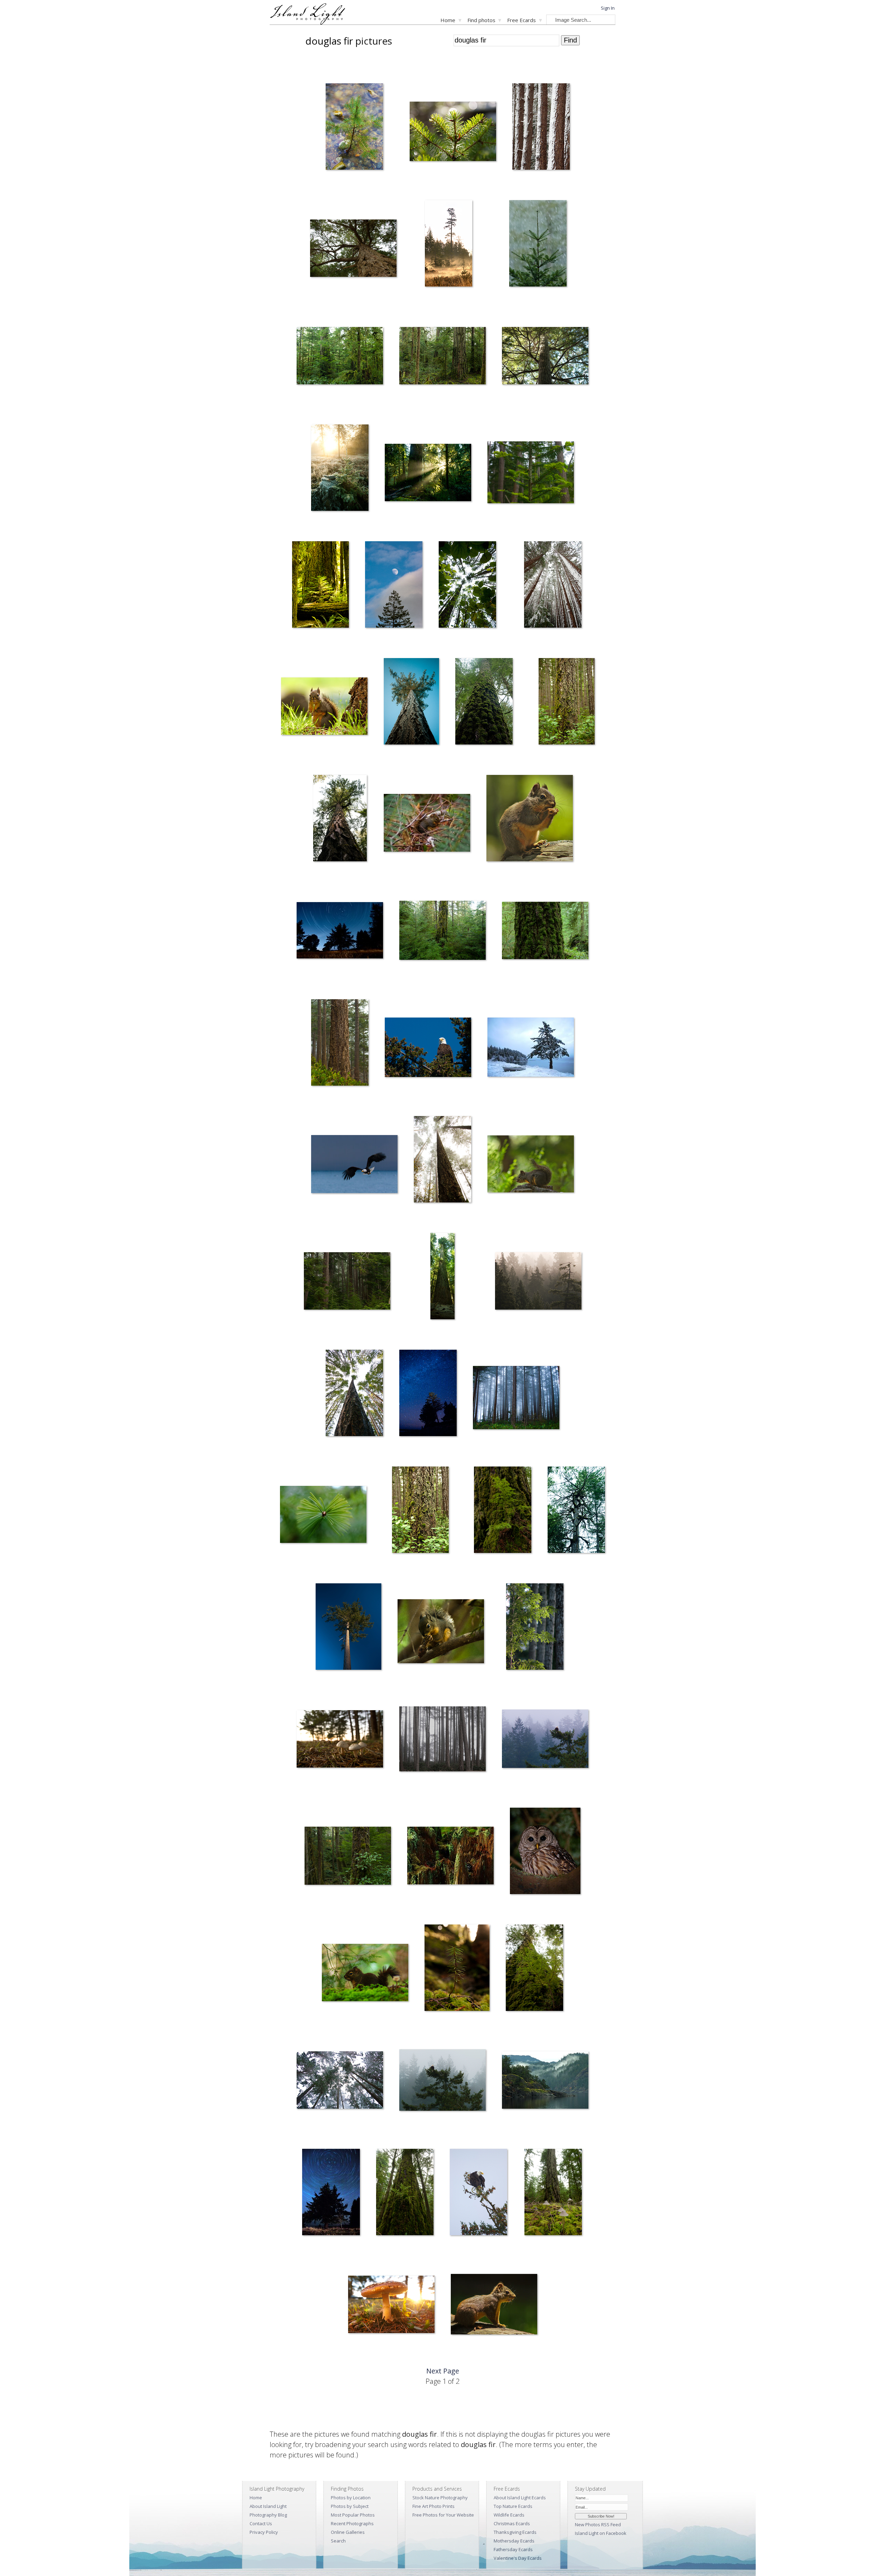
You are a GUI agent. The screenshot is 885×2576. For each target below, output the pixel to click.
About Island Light (268, 2506)
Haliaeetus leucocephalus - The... (339, 1217)
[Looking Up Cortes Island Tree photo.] (411, 703)
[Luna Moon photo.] (394, 586)
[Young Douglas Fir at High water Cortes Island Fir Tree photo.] (354, 128)
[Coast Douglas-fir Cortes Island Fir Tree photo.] (353, 249)
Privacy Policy (264, 2532)
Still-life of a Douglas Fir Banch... (436, 184)
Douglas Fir (319, 876)
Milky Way (404, 1451)
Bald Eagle (405, 2133)
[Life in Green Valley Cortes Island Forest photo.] (348, 1857)
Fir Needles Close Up (296, 1568)
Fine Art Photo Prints (434, 2506)
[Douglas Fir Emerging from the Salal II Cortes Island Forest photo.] (566, 703)
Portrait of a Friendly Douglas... (512, 876)
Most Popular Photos (353, 2515)
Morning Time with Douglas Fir (438, 301)
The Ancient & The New (524, 2026)
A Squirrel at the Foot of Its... (304, 759)
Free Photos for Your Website (443, 2515)
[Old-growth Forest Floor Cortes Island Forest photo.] (553, 2193)
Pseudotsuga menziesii (520, 409)
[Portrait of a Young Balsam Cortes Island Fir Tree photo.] (531, 474)
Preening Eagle (460, 2250)
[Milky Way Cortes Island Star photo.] (428, 1394)
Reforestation (320, 526)
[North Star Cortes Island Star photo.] (331, 2193)
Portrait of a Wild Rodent (471, 2357)
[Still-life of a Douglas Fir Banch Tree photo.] (453, 133)
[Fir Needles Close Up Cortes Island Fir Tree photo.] (323, 1516)
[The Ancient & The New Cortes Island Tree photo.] (534, 1969)
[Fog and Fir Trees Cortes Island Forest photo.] (516, 1399)
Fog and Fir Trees (485, 1451)
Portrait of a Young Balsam (509, 526)
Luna (365, 642)
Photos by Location (351, 2498)
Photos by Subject (350, 2506)
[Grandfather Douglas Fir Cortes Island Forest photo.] (340, 357)
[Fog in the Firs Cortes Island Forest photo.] (442, 1161)
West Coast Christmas (504, 1100)
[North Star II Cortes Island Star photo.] (340, 932)
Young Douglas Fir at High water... (344, 184)
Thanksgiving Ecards (515, 2532)
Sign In (608, 8)
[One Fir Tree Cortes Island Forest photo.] (340, 1044)
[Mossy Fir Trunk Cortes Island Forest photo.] (442, 932)
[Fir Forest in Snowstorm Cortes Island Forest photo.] (340, 2081)
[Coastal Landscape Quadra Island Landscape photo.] (545, 2081)
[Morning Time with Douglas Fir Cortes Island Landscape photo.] (449, 245)
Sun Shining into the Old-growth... (412, 526)
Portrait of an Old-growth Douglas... (532, 983)
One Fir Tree (319, 1100)
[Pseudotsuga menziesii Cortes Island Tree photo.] (484, 703)
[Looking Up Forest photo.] (354, 1394)
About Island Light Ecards (520, 2498)
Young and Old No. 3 (308, 642)
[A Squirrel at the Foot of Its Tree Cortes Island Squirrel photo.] (324, 707)
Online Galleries (348, 2532)
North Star (308, 2250)
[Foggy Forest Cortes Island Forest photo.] (538, 1282)
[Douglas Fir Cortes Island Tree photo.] (340, 819)
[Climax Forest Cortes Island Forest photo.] (405, 2193)
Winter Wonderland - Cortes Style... (542, 642)
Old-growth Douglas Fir (418, 409)
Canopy (551, 1568)
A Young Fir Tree (436, 2026)
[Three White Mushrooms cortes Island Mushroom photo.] (340, 1740)
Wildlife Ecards (509, 2515)
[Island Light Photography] (308, 23)
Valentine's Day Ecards (518, 2558)
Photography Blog (268, 2515)
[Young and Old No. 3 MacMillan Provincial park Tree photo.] (320, 586)
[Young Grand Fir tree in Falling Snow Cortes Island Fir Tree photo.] (538, 245)
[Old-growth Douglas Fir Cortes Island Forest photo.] (442, 357)
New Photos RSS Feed (598, 2525)
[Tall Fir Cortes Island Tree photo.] (348, 1628)
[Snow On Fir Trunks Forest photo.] (541, 128)
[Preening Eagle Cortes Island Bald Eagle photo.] (478, 2193)
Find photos (481, 20)
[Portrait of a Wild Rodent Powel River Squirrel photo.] (494, 2306)
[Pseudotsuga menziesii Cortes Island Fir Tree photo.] (545, 357)
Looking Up (390, 759)
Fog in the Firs (423, 1217)
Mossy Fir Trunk (410, 983)
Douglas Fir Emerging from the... (556, 759)
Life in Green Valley (319, 1909)
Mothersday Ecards (514, 2541)
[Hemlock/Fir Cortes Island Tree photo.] (503, 1511)
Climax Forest (385, 2250)
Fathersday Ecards (513, 2549)
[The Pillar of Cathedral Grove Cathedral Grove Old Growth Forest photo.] (443, 1277)
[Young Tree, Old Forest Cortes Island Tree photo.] (450, 1857)
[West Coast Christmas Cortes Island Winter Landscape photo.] (531, 1048)
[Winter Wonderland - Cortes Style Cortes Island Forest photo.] (553, 586)
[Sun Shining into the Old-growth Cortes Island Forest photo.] (428, 474)
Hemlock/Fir (481, 1568)
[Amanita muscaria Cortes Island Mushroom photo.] (391, 2306)
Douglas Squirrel (395, 876)
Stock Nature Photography (440, 2498)
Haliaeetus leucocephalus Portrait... (415, 1100)
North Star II (304, 983)
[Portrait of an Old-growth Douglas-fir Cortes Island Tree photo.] (545, 932)
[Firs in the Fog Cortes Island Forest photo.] (442, 1740)
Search (338, 2541)
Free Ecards (521, 20)
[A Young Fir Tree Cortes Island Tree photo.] (457, 1969)
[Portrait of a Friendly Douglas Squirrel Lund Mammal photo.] (530, 819)
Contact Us (261, 2523)
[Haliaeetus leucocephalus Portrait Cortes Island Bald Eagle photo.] (428, 1048)
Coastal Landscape (516, 2133)
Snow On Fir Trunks (527, 184)
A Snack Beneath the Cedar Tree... (426, 1684)
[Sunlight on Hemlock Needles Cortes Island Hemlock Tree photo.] (535, 1628)
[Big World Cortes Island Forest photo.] (467, 586)
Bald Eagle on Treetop (519, 1792)
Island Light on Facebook (601, 2533)
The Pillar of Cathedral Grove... (432, 1334)
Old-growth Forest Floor (543, 2250)
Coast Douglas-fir (323, 301)
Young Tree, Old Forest (425, 1909)
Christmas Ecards (512, 2523)
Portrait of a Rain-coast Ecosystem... (334, 1334)
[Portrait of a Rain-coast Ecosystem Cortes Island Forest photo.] (347, 1282)
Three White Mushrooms (316, 1792)
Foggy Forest (503, 1334)
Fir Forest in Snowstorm (315, 2133)
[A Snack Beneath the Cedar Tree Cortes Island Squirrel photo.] (441, 1633)
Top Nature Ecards (513, 2506)
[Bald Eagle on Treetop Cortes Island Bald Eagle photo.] (545, 1740)
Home (448, 20)
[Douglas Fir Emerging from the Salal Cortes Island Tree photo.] (420, 1511)
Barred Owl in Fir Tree (527, 1909)
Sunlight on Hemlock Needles (524, 1684)
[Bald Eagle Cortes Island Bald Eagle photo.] (442, 2081)
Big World (444, 642)
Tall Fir (318, 1684)
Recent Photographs (352, 2523)
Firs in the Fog (408, 1792)
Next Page (443, 2371)
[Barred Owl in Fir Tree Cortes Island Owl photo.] (545, 1852)
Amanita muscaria (361, 2357)
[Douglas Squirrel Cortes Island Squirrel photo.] (427, 824)
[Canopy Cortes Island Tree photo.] (576, 1511)
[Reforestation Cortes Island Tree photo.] (340, 469)
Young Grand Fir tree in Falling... (527, 301)
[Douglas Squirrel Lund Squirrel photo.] (531, 1165)
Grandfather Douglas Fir (316, 409)
